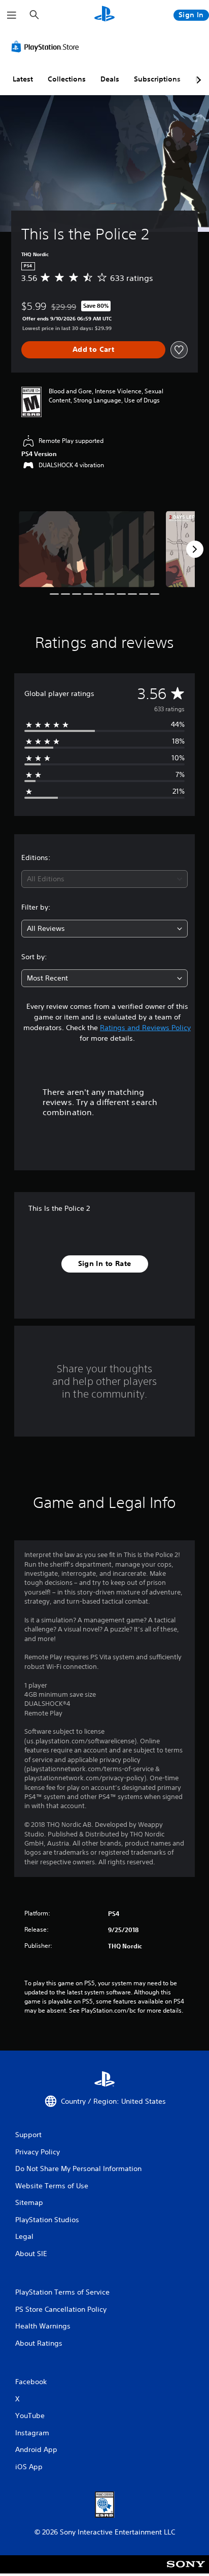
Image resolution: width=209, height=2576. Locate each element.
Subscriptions (157, 79)
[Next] (195, 549)
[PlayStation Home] (104, 15)
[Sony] (186, 2571)
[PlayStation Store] (47, 47)
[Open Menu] (12, 15)
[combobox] (104, 879)
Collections (67, 79)
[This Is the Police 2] (87, 549)
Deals (110, 79)
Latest (23, 79)
